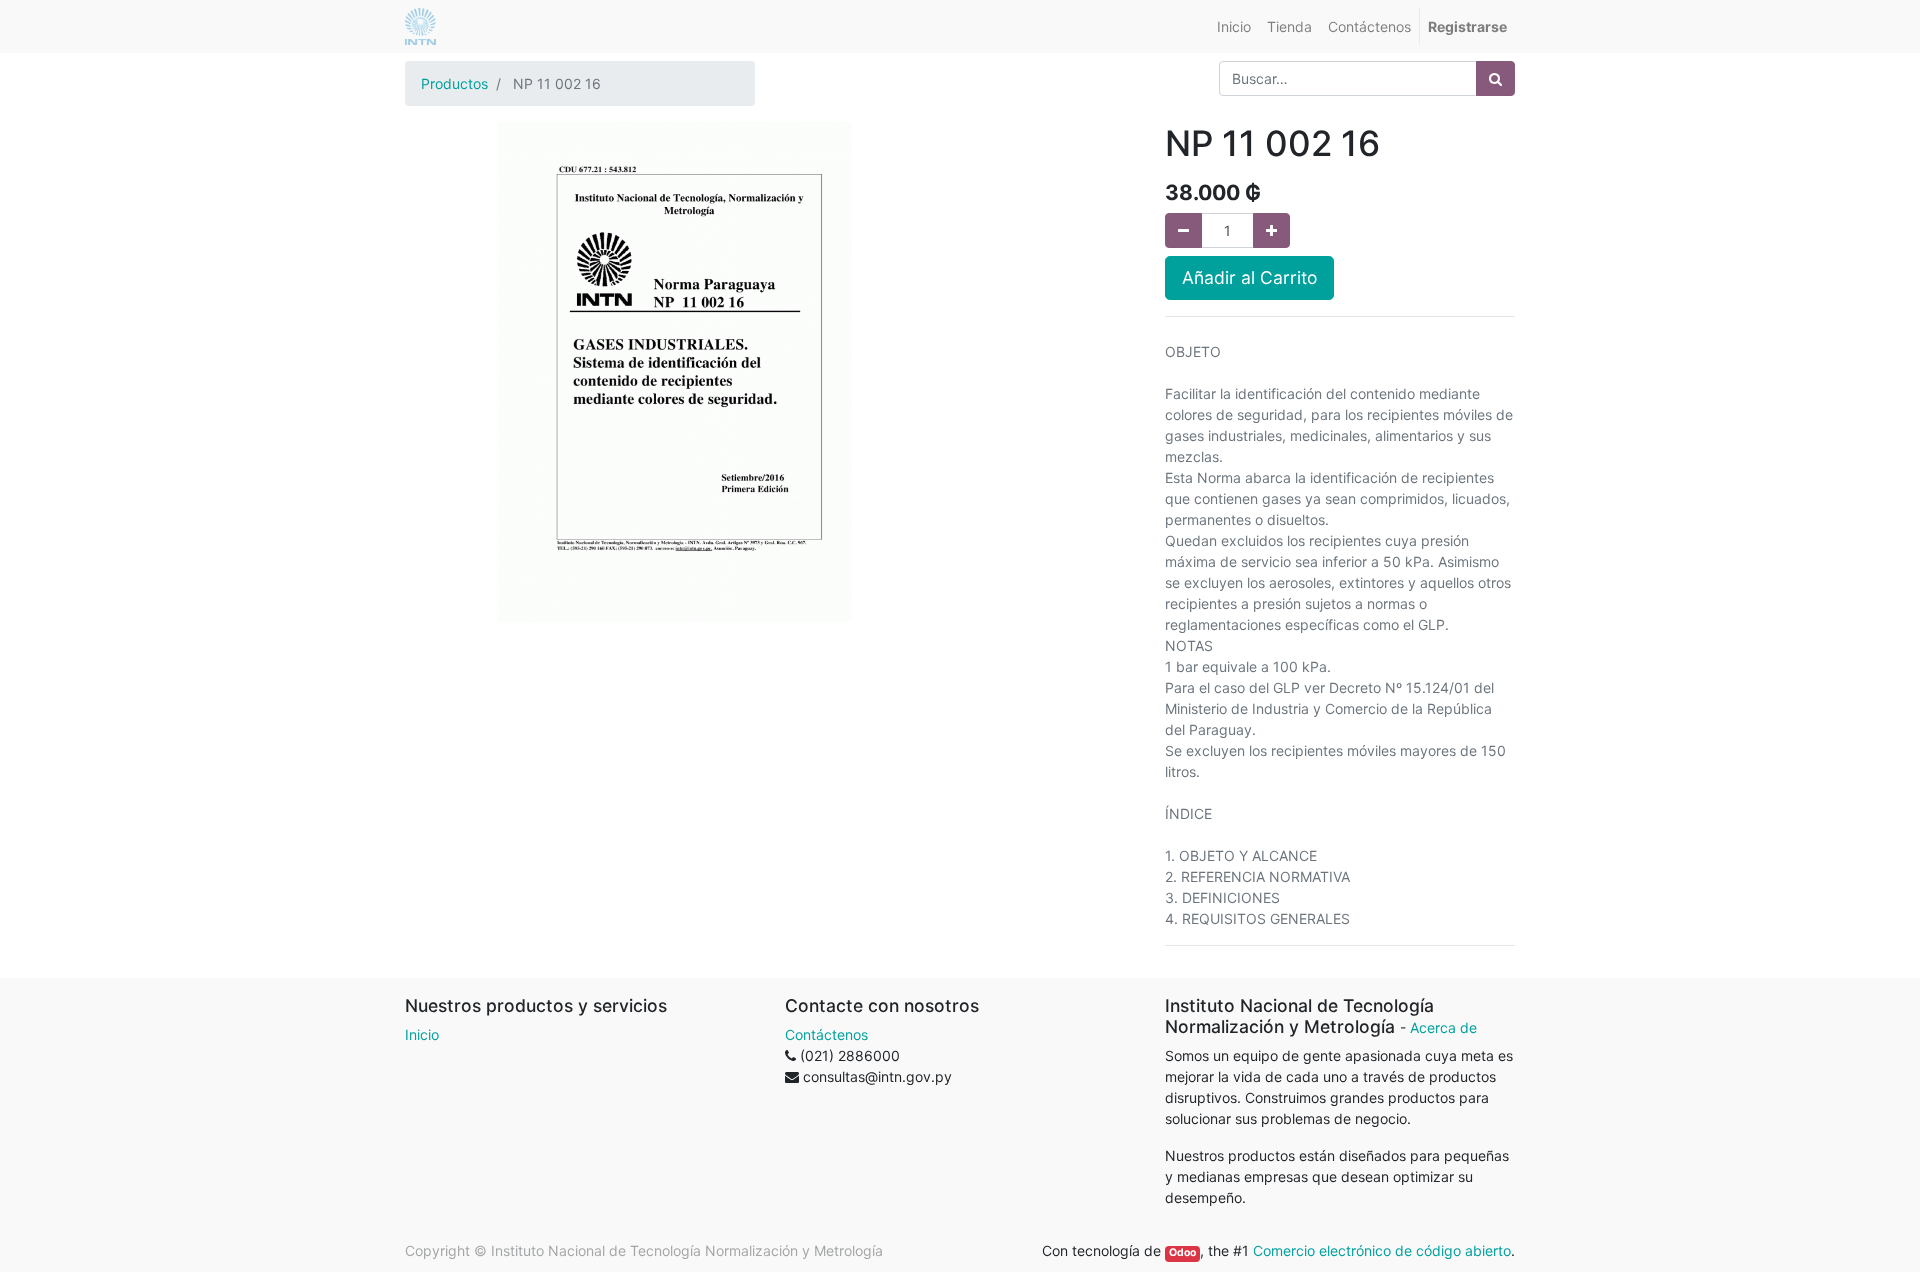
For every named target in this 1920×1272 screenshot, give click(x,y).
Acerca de (1443, 1027)
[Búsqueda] (1495, 78)
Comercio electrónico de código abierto (1382, 1250)
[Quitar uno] (1183, 230)
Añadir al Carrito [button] (1249, 277)
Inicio (422, 1034)
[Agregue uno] (1271, 230)
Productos (454, 83)
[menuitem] (1234, 26)
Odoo (1182, 1252)
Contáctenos (826, 1034)
